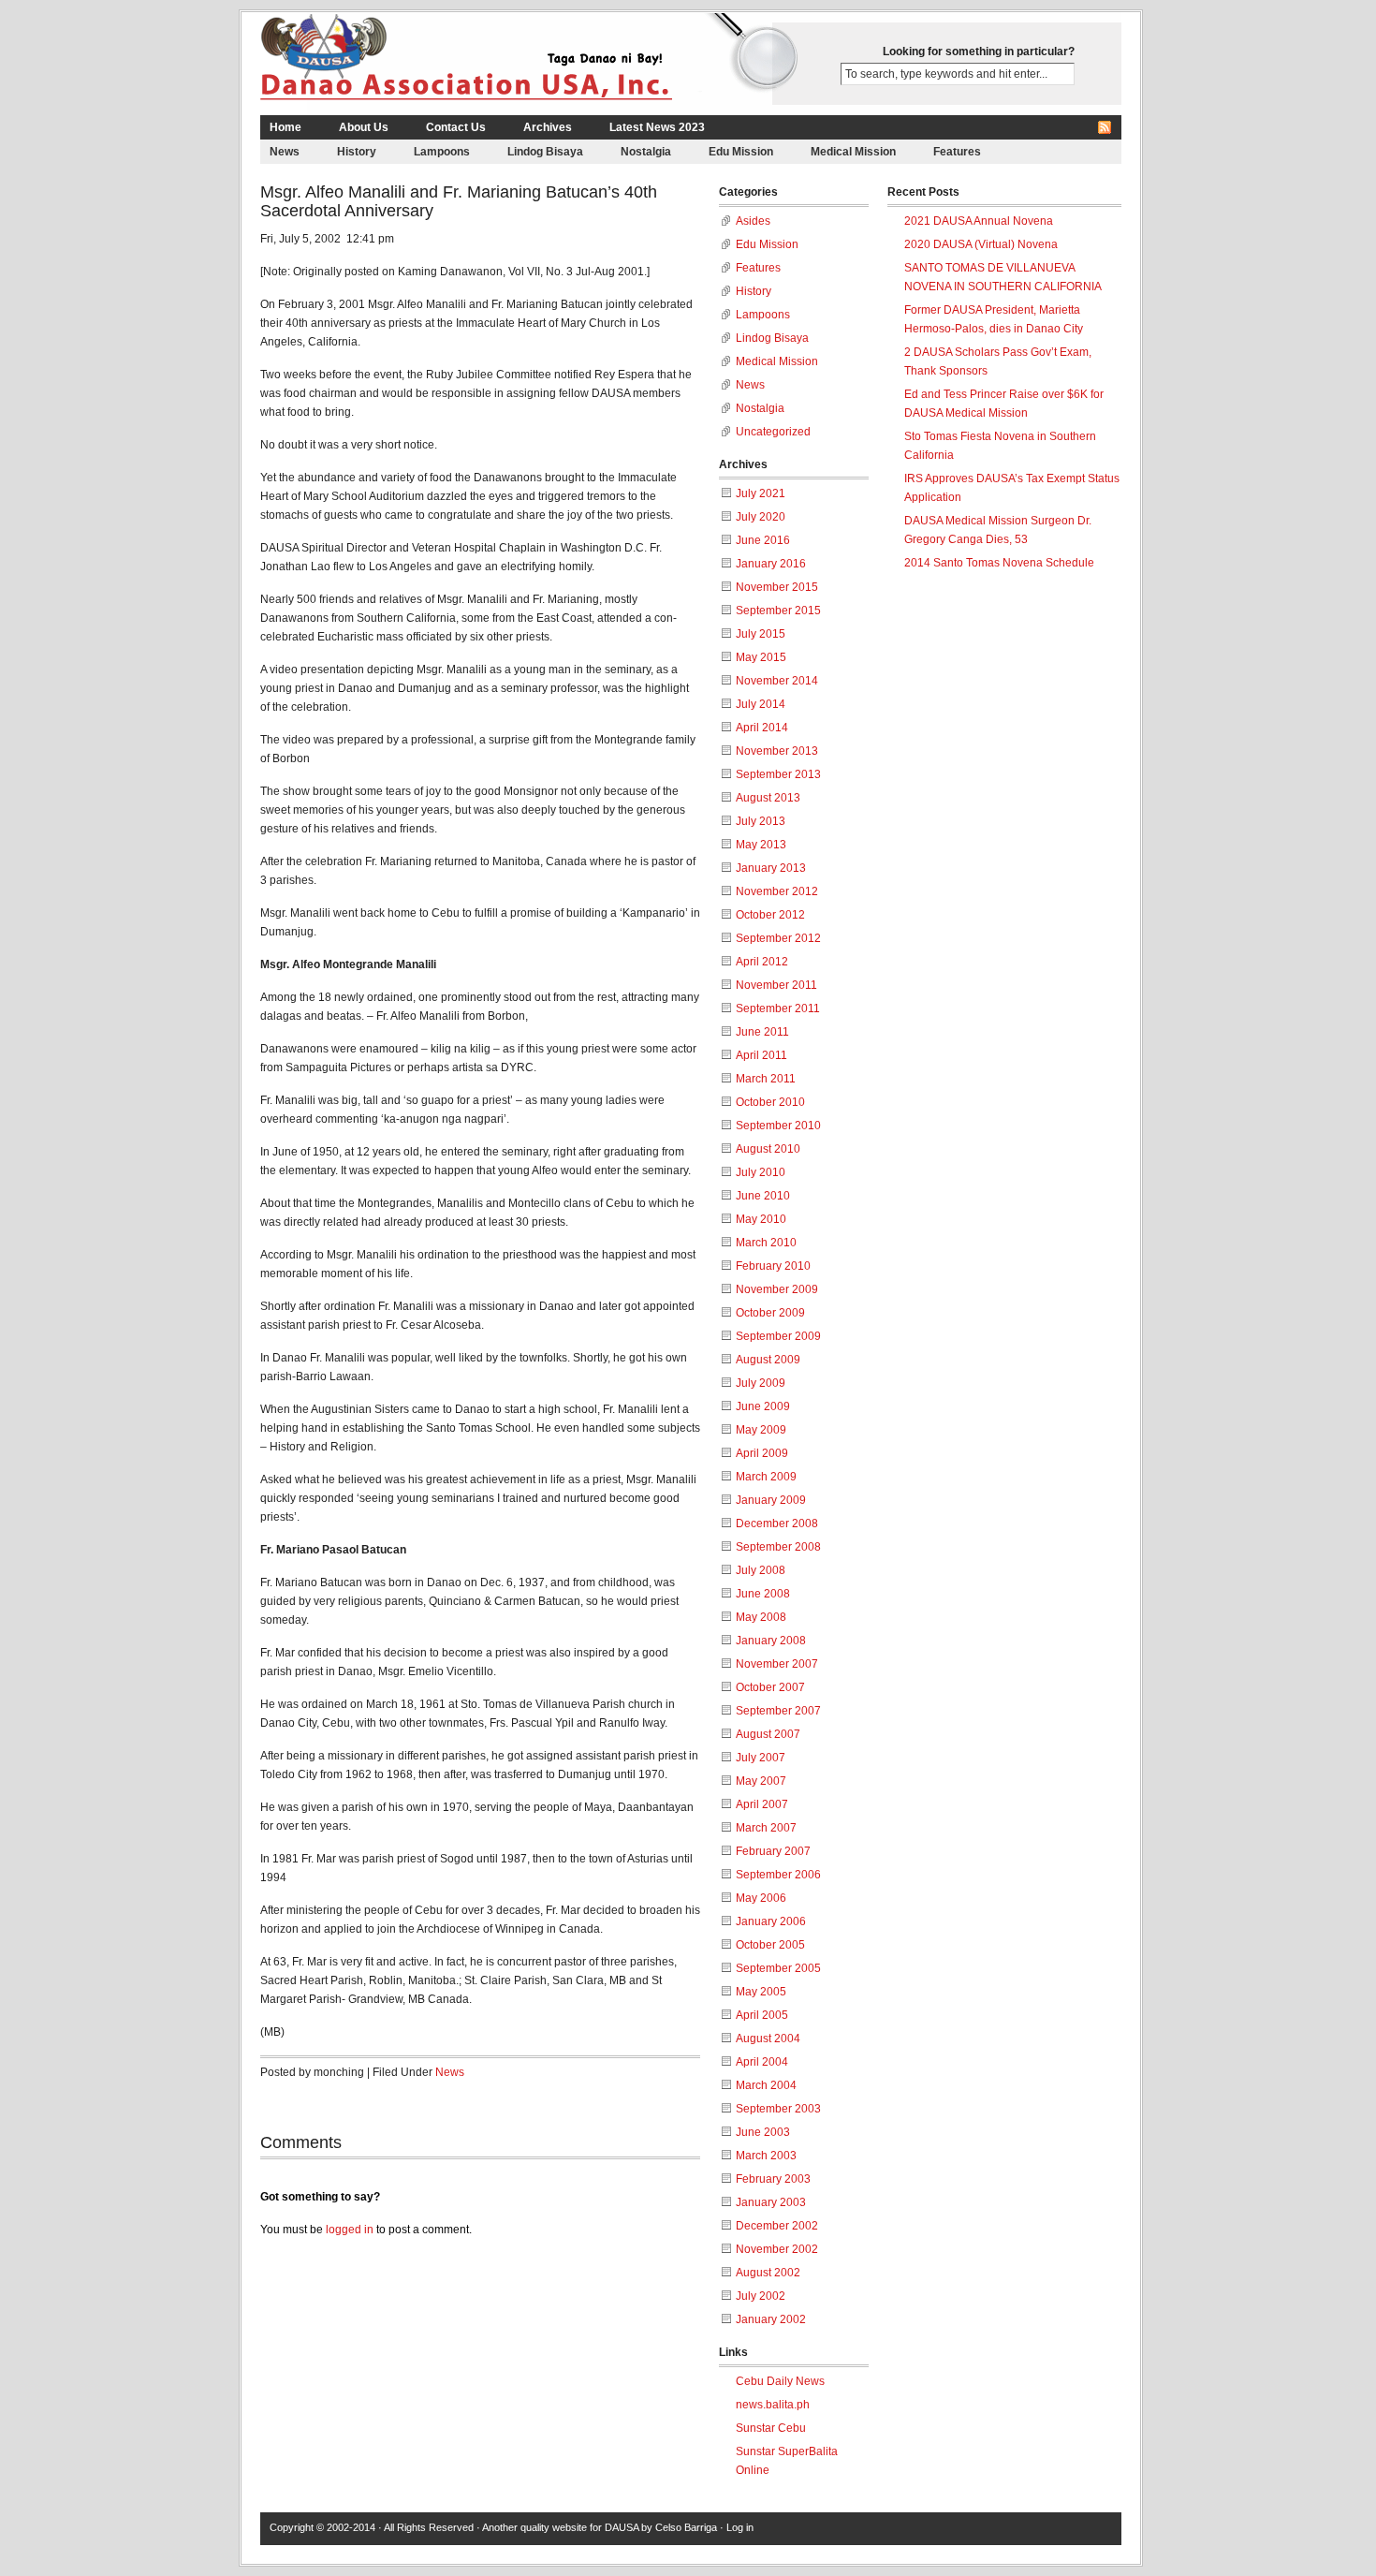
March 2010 (766, 1243)
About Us (364, 127)
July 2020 (761, 517)
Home (285, 127)
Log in (740, 2527)
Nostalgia (646, 152)
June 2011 (762, 1032)
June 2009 (763, 1406)
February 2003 (773, 2179)
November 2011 (776, 985)
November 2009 (777, 1289)
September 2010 (778, 1126)
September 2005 (778, 1968)
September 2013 (778, 774)
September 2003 (778, 2109)
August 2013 (768, 798)
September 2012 (778, 938)
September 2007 (778, 1711)
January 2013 (771, 868)
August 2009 (768, 1360)
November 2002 (777, 2249)
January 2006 (771, 1921)
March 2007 (766, 1828)
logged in (350, 2230)
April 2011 (761, 1055)
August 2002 (768, 2273)
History (357, 152)
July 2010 (761, 1172)
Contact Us (456, 127)
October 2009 (770, 1313)
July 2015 (761, 634)
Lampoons (442, 152)
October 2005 (770, 1945)
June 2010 (763, 1196)
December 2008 (777, 1524)
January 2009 (771, 1500)
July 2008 (761, 1570)
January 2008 (771, 1641)
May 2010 (761, 1219)
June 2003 (763, 2132)
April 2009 (762, 1453)
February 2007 (773, 1851)
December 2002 (777, 2226)
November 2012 (777, 891)
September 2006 (778, 1875)
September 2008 (778, 1547)
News (285, 152)
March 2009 (766, 1477)
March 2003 (766, 2156)
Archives (548, 127)
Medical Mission (853, 152)
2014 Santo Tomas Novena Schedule (999, 563)
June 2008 (763, 1594)
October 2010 (770, 1102)
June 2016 (763, 540)
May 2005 (761, 1992)
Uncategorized (773, 432)
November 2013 (777, 751)
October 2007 (770, 1687)
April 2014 (762, 728)
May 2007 (761, 1781)
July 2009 (761, 1383)
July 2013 (761, 821)
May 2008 (761, 1617)
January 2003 (771, 2202)
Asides (753, 221)
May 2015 (761, 657)
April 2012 (762, 962)
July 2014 (761, 704)
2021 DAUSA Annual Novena (979, 221)
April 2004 (762, 2062)
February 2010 (773, 1266)
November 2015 (777, 587)
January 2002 (771, 2319)
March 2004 (766, 2085)
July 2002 (761, 2296)
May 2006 (761, 1898)
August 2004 (768, 2039)
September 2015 (778, 611)
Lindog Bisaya (545, 152)
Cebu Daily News (780, 2381)
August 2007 (768, 1734)
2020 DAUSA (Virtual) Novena (981, 244)
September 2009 (778, 1336)
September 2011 (778, 1008)
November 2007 (777, 1664)
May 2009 (761, 1430)
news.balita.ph (773, 2405)
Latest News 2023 (657, 127)
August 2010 (768, 1149)
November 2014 (777, 681)
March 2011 (766, 1079)
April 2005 (762, 2015)
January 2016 (771, 564)
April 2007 (762, 1804)
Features (957, 152)
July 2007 (761, 1758)
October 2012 (770, 915)
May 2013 (761, 845)
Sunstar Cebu (771, 2428)
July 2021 (761, 493)
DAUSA (622, 2527)
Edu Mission (741, 152)
